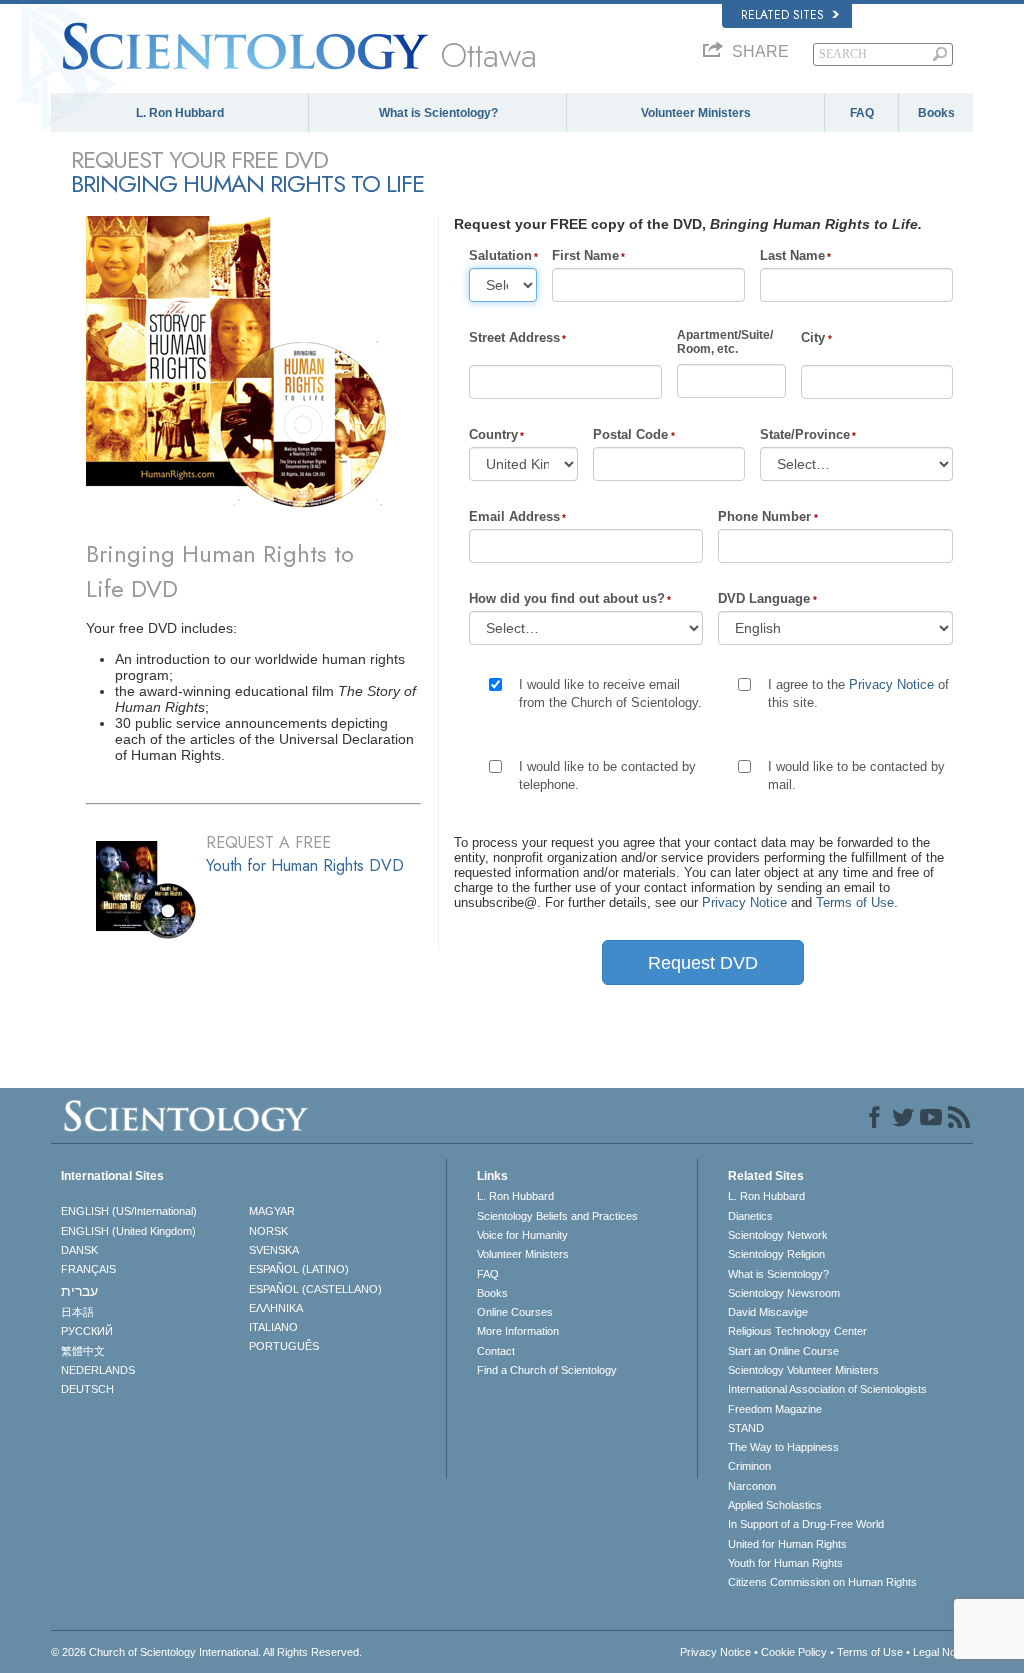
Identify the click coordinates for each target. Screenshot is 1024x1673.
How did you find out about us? (567, 598)
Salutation (500, 255)
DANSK (79, 1250)
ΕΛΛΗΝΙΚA (276, 1308)
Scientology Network (778, 1235)
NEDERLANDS (98, 1370)
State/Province (805, 434)
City (813, 337)
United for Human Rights (787, 1544)
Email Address (514, 516)
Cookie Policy (794, 1652)
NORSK (268, 1231)
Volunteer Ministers (696, 113)
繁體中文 (83, 1351)
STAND (746, 1428)
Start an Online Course (783, 1351)
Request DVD (703, 963)
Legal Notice (943, 1652)
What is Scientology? (438, 113)
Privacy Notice (891, 684)
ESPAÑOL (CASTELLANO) (315, 1289)
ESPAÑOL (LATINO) (299, 1269)
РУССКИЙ (87, 1331)
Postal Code (630, 434)
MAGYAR (272, 1211)
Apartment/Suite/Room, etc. (725, 342)
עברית (79, 1291)
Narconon (752, 1486)
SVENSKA (274, 1250)
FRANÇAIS (88, 1269)
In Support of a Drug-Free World (806, 1524)
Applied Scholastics (775, 1505)
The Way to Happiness (783, 1447)
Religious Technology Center (797, 1331)
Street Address (514, 337)
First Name (585, 255)
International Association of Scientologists (827, 1389)
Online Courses (515, 1312)
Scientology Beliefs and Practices (557, 1216)
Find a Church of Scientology (547, 1370)
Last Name (792, 255)
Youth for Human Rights (785, 1563)
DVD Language (764, 598)
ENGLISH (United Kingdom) (128, 1231)
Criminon (749, 1466)
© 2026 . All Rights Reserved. (206, 1652)
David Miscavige (768, 1312)
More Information (518, 1331)
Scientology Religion (776, 1254)
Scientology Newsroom (784, 1293)
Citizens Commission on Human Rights (822, 1582)
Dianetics (750, 1216)
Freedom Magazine (775, 1409)
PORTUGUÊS (284, 1346)
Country (493, 434)
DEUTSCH (87, 1389)
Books (936, 113)
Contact (496, 1351)
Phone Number (764, 516)
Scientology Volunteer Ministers (803, 1370)
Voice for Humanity (522, 1235)
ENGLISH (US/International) (129, 1211)
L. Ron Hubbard (180, 113)
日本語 (77, 1312)
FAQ (862, 113)
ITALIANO (273, 1327)
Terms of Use (855, 902)
